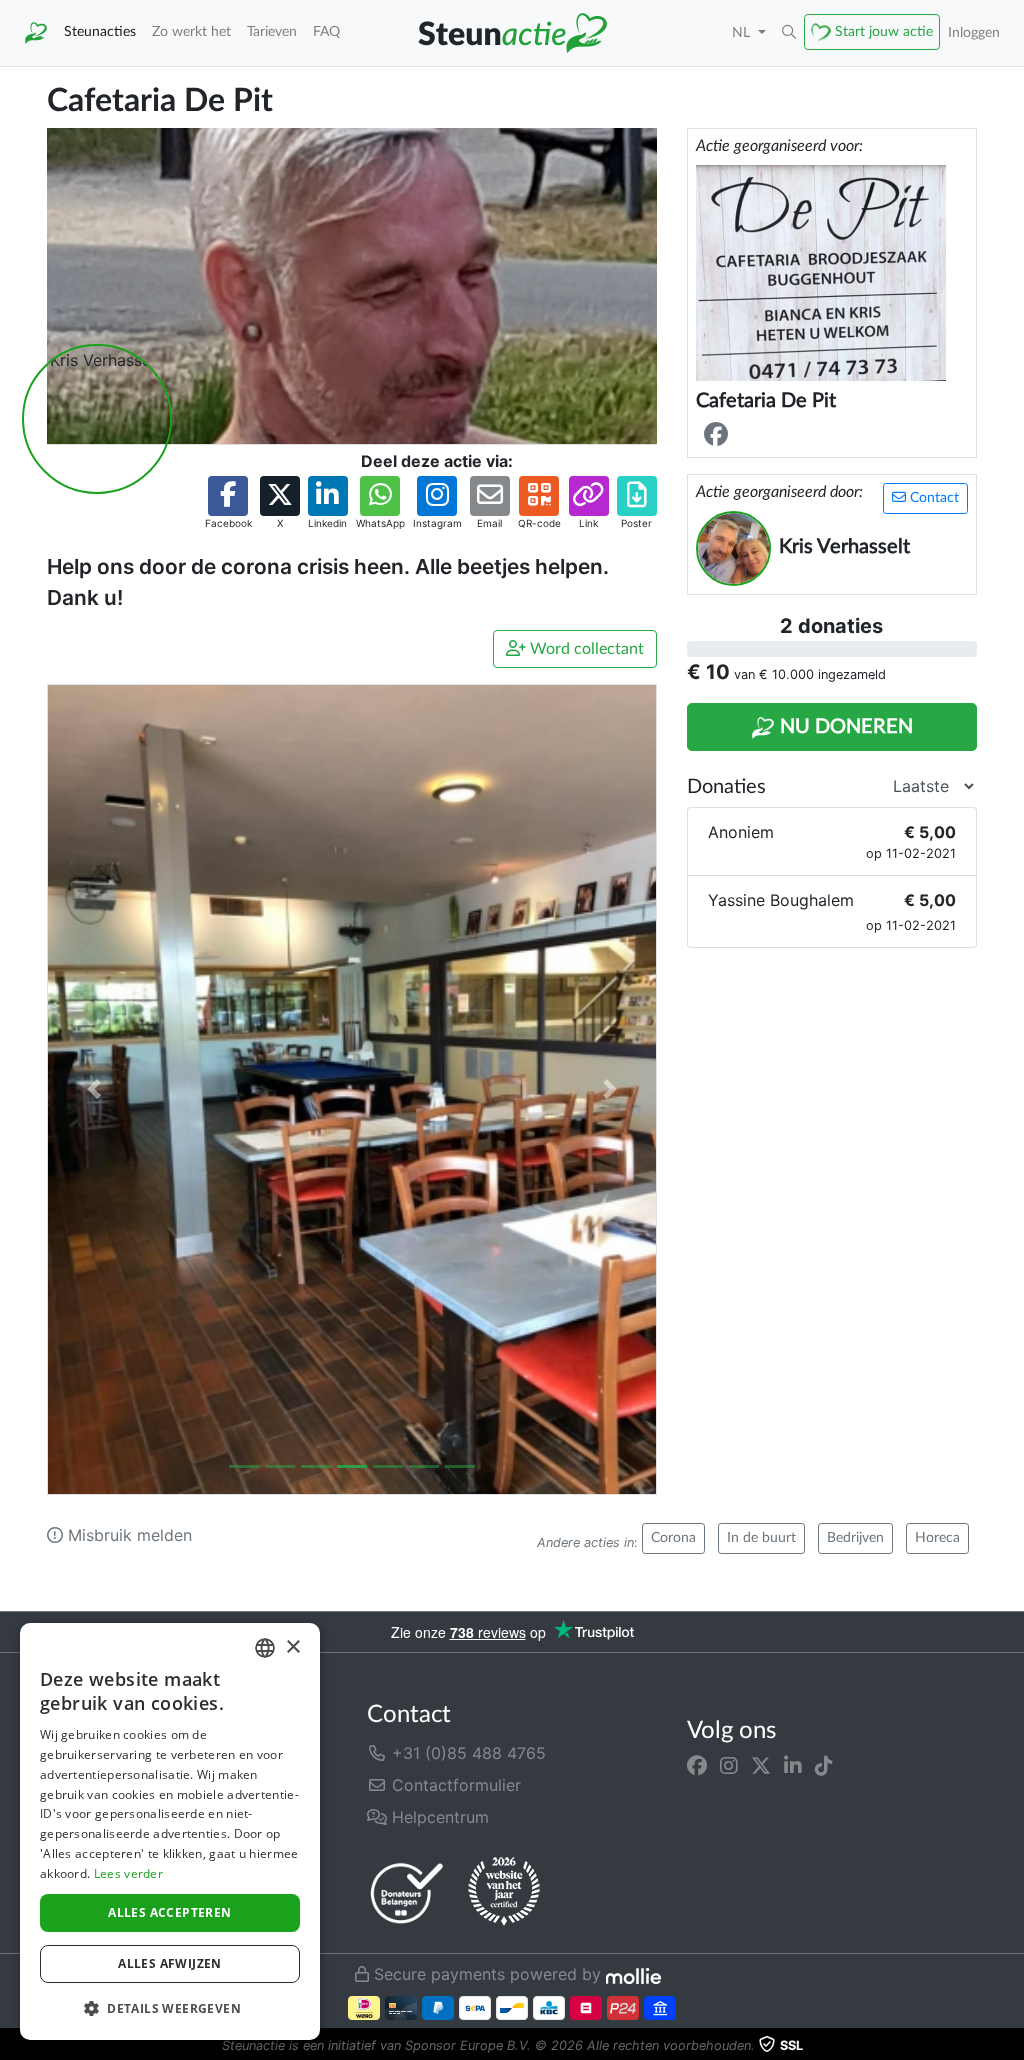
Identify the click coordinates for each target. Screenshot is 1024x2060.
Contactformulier (454, 1785)
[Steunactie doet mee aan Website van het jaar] (504, 1892)
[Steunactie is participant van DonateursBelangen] (407, 1892)
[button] (789, 33)
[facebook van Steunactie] (697, 1765)
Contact (932, 498)
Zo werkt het (191, 31)
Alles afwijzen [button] (170, 1963)
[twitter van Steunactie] (761, 1765)
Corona (673, 1538)
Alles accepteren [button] (169, 1912)
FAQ (326, 31)
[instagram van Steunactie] (729, 1765)
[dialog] (170, 1831)
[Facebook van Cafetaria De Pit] (720, 435)
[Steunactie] (36, 33)
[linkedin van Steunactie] (793, 1765)
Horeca (937, 1538)
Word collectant (585, 649)
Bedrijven (855, 1538)
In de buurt (761, 1538)
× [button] (292, 1647)
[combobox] (265, 1648)
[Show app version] (1010, 2046)
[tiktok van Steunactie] (824, 1765)
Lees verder (128, 1873)
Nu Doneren (844, 727)
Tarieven (272, 31)
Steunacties (100, 31)
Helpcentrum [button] (438, 1817)
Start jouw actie (884, 31)
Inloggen (974, 32)
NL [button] (743, 32)
